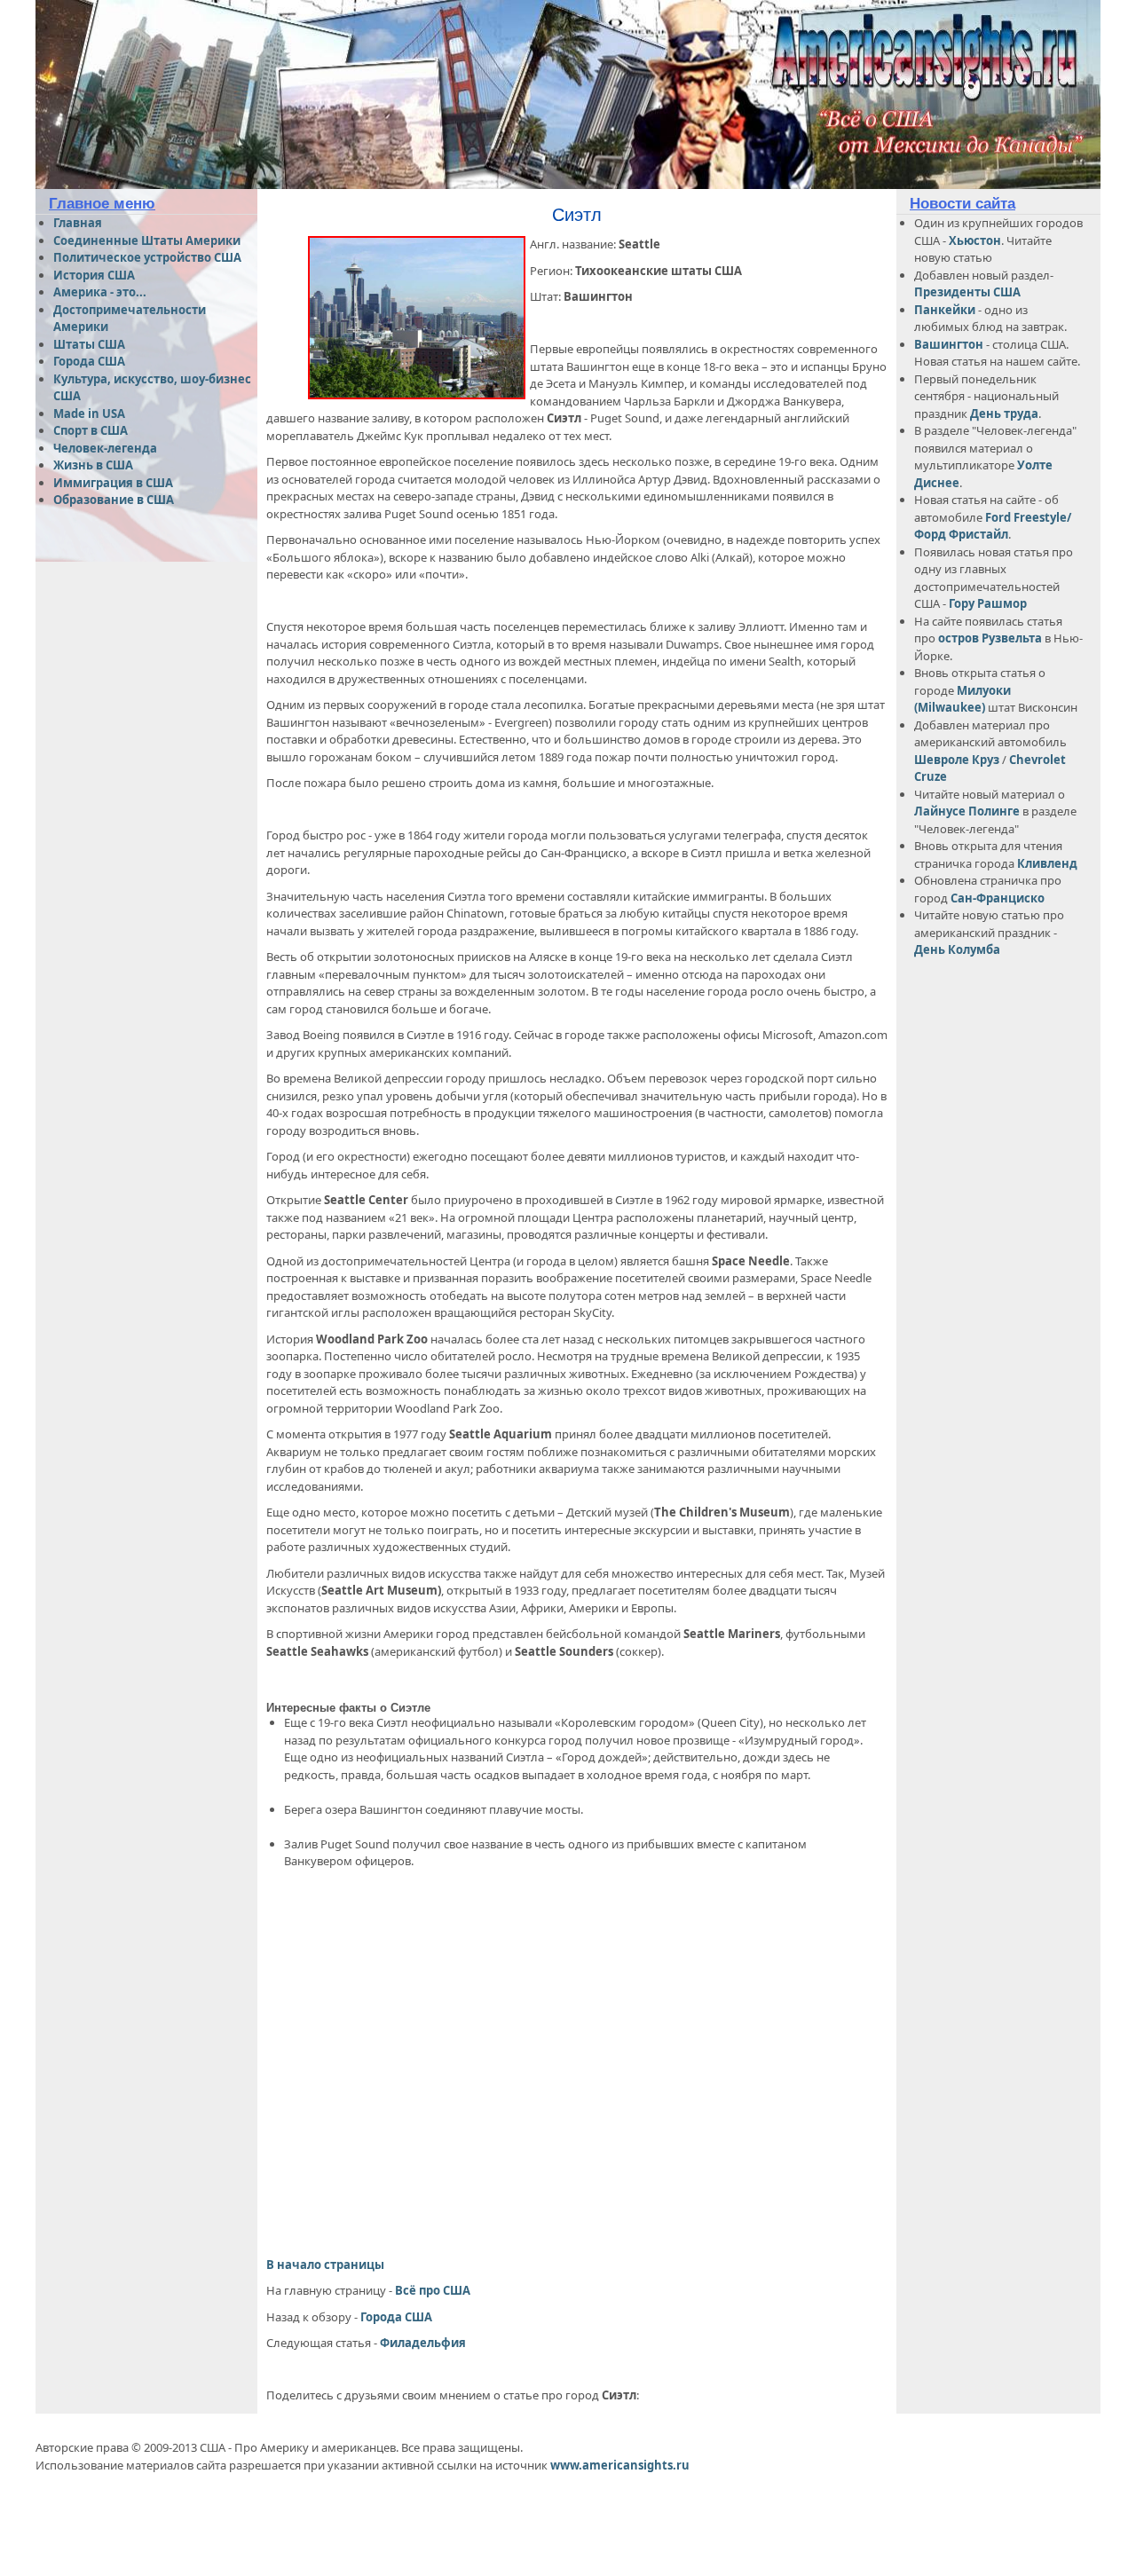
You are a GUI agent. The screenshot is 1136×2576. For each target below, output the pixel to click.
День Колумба (957, 949)
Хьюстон (975, 240)
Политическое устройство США (147, 257)
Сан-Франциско (998, 898)
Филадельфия (423, 2343)
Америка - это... (100, 292)
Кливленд (1047, 863)
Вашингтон (949, 344)
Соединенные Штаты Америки (147, 240)
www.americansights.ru (620, 2465)
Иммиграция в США (113, 483)
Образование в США (114, 500)
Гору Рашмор (988, 603)
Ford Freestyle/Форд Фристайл (993, 526)
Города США (396, 2317)
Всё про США (433, 2290)
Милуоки (984, 690)
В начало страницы (325, 2265)
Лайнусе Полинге (967, 811)
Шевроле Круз (958, 760)
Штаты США (89, 344)
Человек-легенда (105, 448)
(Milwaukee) (950, 707)
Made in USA (89, 414)
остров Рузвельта (990, 638)
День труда (1004, 414)
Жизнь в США (93, 465)
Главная (78, 223)
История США (94, 275)
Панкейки (945, 310)
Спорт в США (91, 430)
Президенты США (967, 292)
